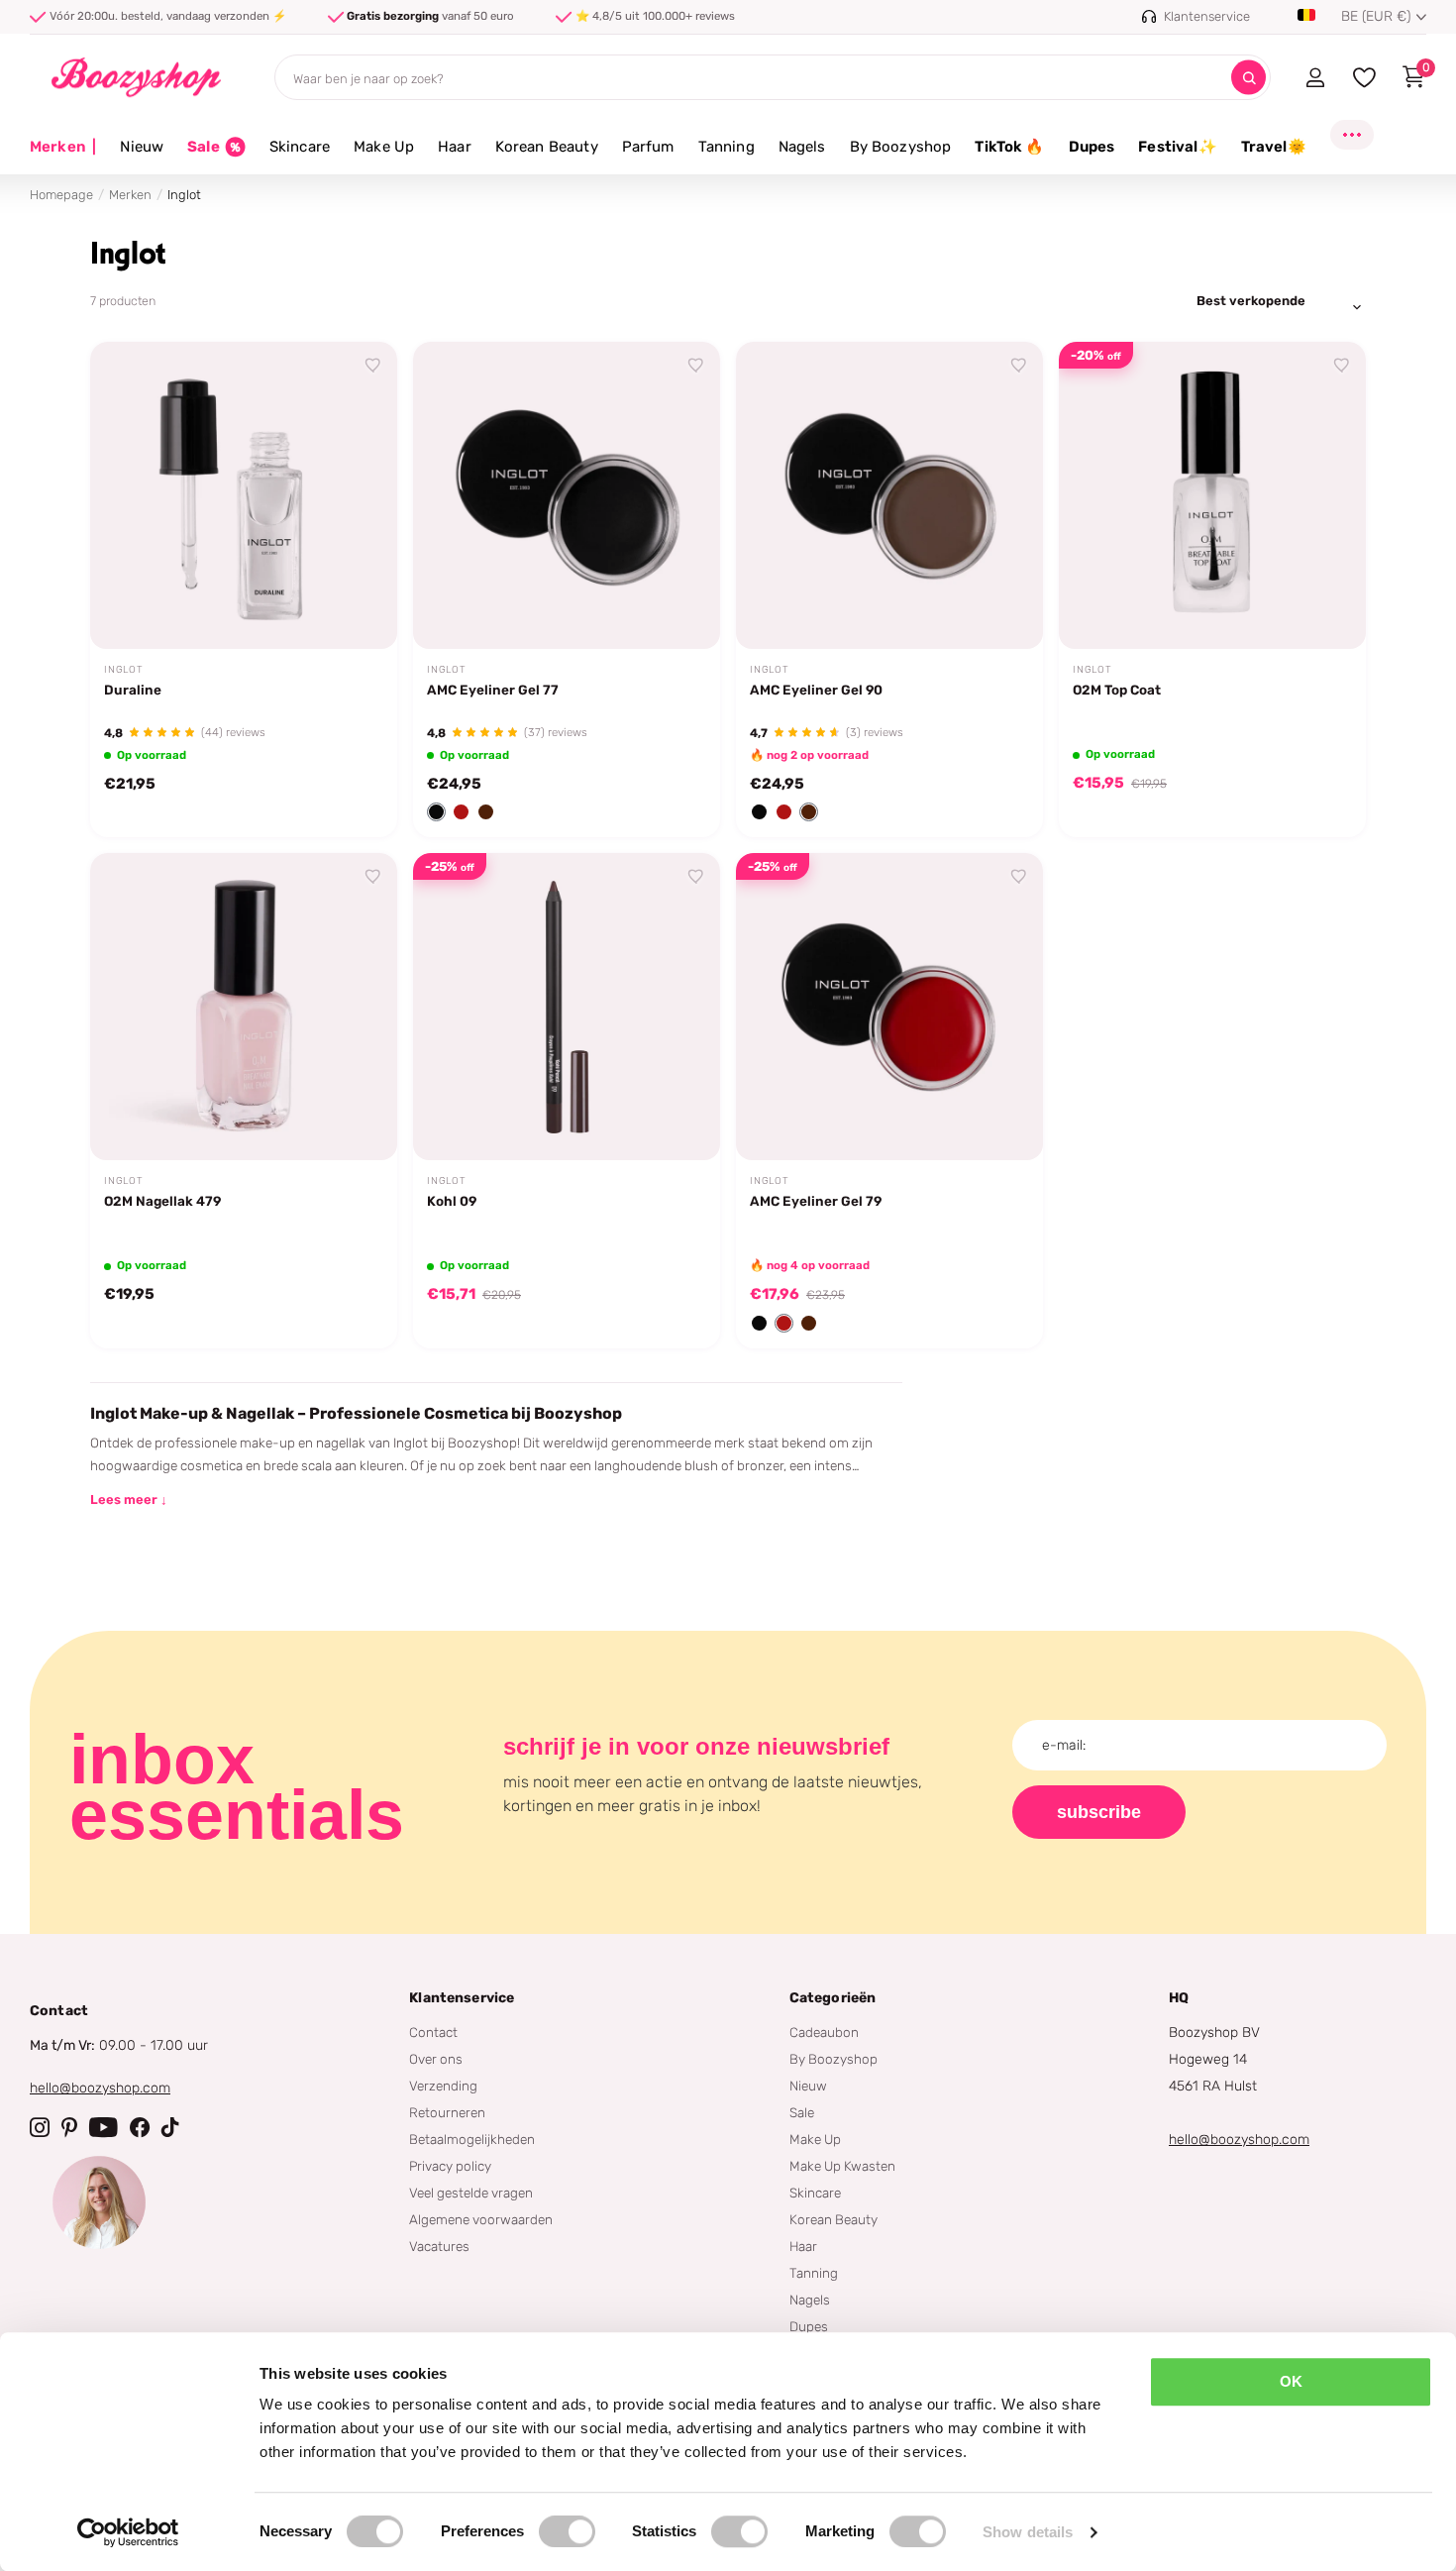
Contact (433, 2032)
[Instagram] (40, 2127)
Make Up (384, 147)
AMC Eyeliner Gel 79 (816, 1201)
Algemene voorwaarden (481, 2219)
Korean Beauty (547, 147)
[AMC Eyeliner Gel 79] (889, 1007)
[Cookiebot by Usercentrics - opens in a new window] (128, 2532)
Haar (455, 147)
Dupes (1092, 147)
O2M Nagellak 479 (162, 1201)
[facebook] (140, 2127)
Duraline (133, 690)
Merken (63, 147)
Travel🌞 (1274, 147)
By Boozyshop (901, 147)
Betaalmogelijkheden (472, 2139)
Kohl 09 (452, 1201)
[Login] (1315, 77)
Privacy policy (450, 2166)
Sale (802, 2112)
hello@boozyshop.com (100, 2088)
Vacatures (439, 2246)
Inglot (124, 670)
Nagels (802, 147)
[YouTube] (104, 2127)
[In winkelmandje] (358, 611)
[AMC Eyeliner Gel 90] (889, 495)
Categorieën (833, 1998)
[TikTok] (170, 2127)
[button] (436, 812)
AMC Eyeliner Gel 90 (816, 690)
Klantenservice (462, 1998)
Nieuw (142, 147)
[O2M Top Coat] (1212, 495)
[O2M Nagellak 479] (244, 1007)
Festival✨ (1177, 147)
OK (1291, 2381)
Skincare (300, 147)
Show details (1028, 2532)
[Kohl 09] (567, 1007)
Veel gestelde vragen (471, 2193)
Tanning (727, 147)
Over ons (436, 2059)
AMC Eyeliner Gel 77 (493, 690)
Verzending (443, 2086)
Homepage (61, 195)
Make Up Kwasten (842, 2166)
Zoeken (1248, 78)
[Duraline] (244, 495)
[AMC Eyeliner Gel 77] (567, 495)
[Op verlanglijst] (373, 366)
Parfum (648, 147)
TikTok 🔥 (1009, 147)
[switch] (567, 2531)
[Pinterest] (69, 2127)
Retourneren (447, 2112)
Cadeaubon (824, 2032)
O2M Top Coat (1117, 690)
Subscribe (1099, 1812)
